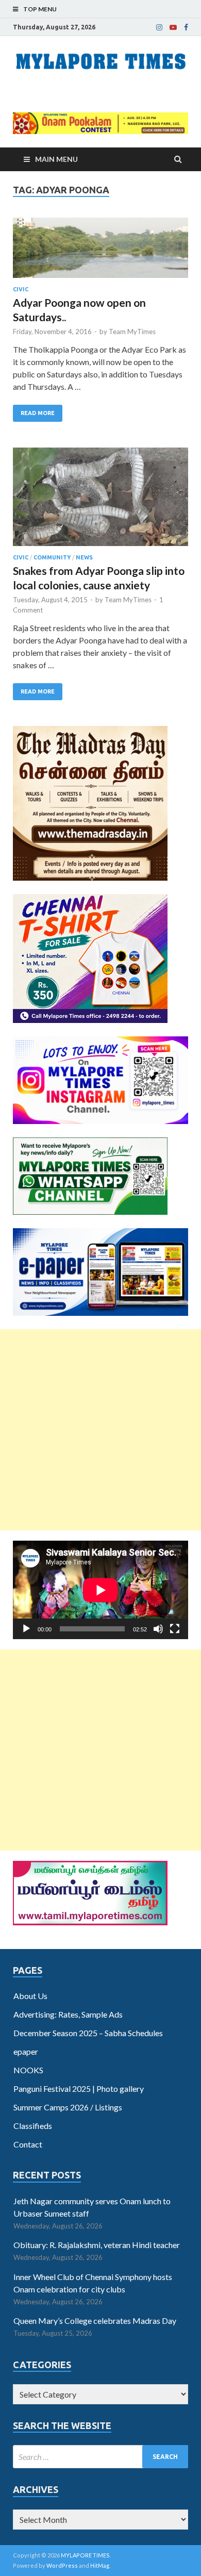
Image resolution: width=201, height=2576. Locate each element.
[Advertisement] (100, 1430)
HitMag (100, 2565)
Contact (28, 2144)
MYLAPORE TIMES (85, 2555)
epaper (26, 2051)
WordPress (62, 2565)
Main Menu (56, 159)
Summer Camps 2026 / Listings (68, 2107)
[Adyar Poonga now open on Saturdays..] (100, 252)
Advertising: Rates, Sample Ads (68, 2014)
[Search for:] (100, 2457)
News (84, 557)
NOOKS (28, 2070)
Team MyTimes (132, 332)
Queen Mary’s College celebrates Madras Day (95, 2321)
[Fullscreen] (175, 1629)
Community (52, 557)
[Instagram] (159, 27)
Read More (38, 413)
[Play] (26, 1629)
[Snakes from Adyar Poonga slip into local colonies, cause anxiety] (100, 501)
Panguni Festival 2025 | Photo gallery (79, 2088)
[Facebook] (186, 27)
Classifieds (33, 2126)
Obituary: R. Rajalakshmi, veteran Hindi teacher (97, 2245)
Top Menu (40, 9)
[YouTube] (173, 27)
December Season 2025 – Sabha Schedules (88, 2033)
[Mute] (158, 1629)
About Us (30, 1996)
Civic (21, 289)
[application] (100, 1590)
